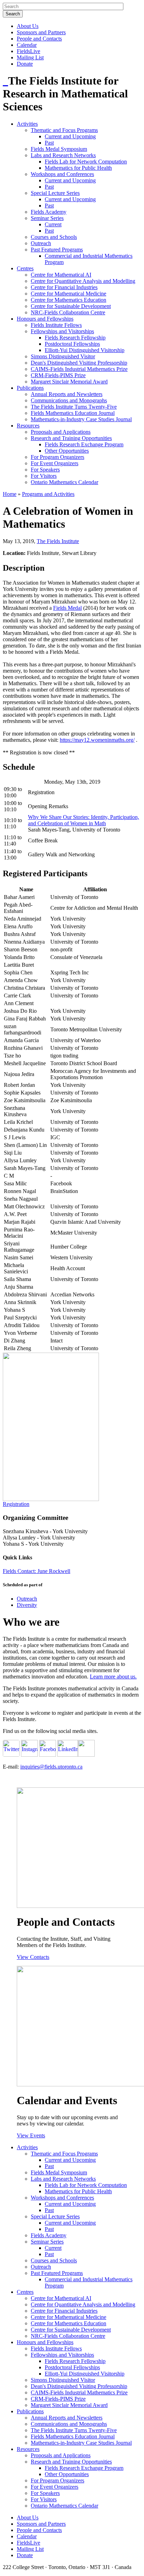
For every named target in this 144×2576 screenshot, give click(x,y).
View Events (31, 2135)
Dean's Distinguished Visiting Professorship (79, 363)
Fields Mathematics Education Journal (73, 413)
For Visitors (44, 476)
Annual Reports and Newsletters (67, 394)
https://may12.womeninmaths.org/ (97, 740)
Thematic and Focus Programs (64, 130)
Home (10, 494)
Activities (27, 124)
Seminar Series (47, 218)
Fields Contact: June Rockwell (37, 1571)
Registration (16, 1504)
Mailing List (30, 57)
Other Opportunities (67, 451)
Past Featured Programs (57, 250)
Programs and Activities (48, 494)
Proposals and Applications (61, 432)
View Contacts (33, 1957)
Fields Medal (67, 608)
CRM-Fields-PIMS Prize (58, 375)
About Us (28, 26)
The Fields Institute (58, 541)
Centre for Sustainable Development (71, 306)
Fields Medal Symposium (59, 149)
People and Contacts (39, 39)
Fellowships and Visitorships (62, 331)
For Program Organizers (57, 457)
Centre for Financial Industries (64, 287)
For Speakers (45, 470)
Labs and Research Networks (63, 155)
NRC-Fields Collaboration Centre (68, 312)
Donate (25, 64)
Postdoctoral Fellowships (72, 344)
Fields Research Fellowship (75, 338)
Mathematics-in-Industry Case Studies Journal (81, 419)
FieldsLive (28, 51)
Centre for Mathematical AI (61, 275)
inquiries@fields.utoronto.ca (51, 1767)
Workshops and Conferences (62, 174)
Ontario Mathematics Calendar (64, 482)
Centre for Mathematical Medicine (69, 294)
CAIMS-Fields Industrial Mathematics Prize (79, 369)
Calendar (27, 45)
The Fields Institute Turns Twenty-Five (74, 407)
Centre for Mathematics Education (69, 300)
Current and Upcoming (70, 136)
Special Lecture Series (55, 193)
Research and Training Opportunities (71, 438)
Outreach (41, 243)
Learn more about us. (113, 1677)
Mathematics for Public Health (78, 168)
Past (49, 143)
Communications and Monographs (69, 400)
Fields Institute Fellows (56, 325)
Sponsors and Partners (41, 32)
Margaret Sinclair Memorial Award (69, 382)
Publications (30, 388)
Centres (25, 268)
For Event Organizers (55, 463)
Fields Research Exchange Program (84, 444)
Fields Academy (49, 212)
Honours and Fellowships (45, 319)
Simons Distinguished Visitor (63, 356)
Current (53, 224)
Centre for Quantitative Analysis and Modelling (83, 281)
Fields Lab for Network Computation (86, 162)
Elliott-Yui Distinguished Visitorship (85, 350)
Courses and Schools (54, 237)
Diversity (27, 1605)
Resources (28, 426)
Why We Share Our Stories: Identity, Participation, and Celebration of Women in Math (84, 820)
